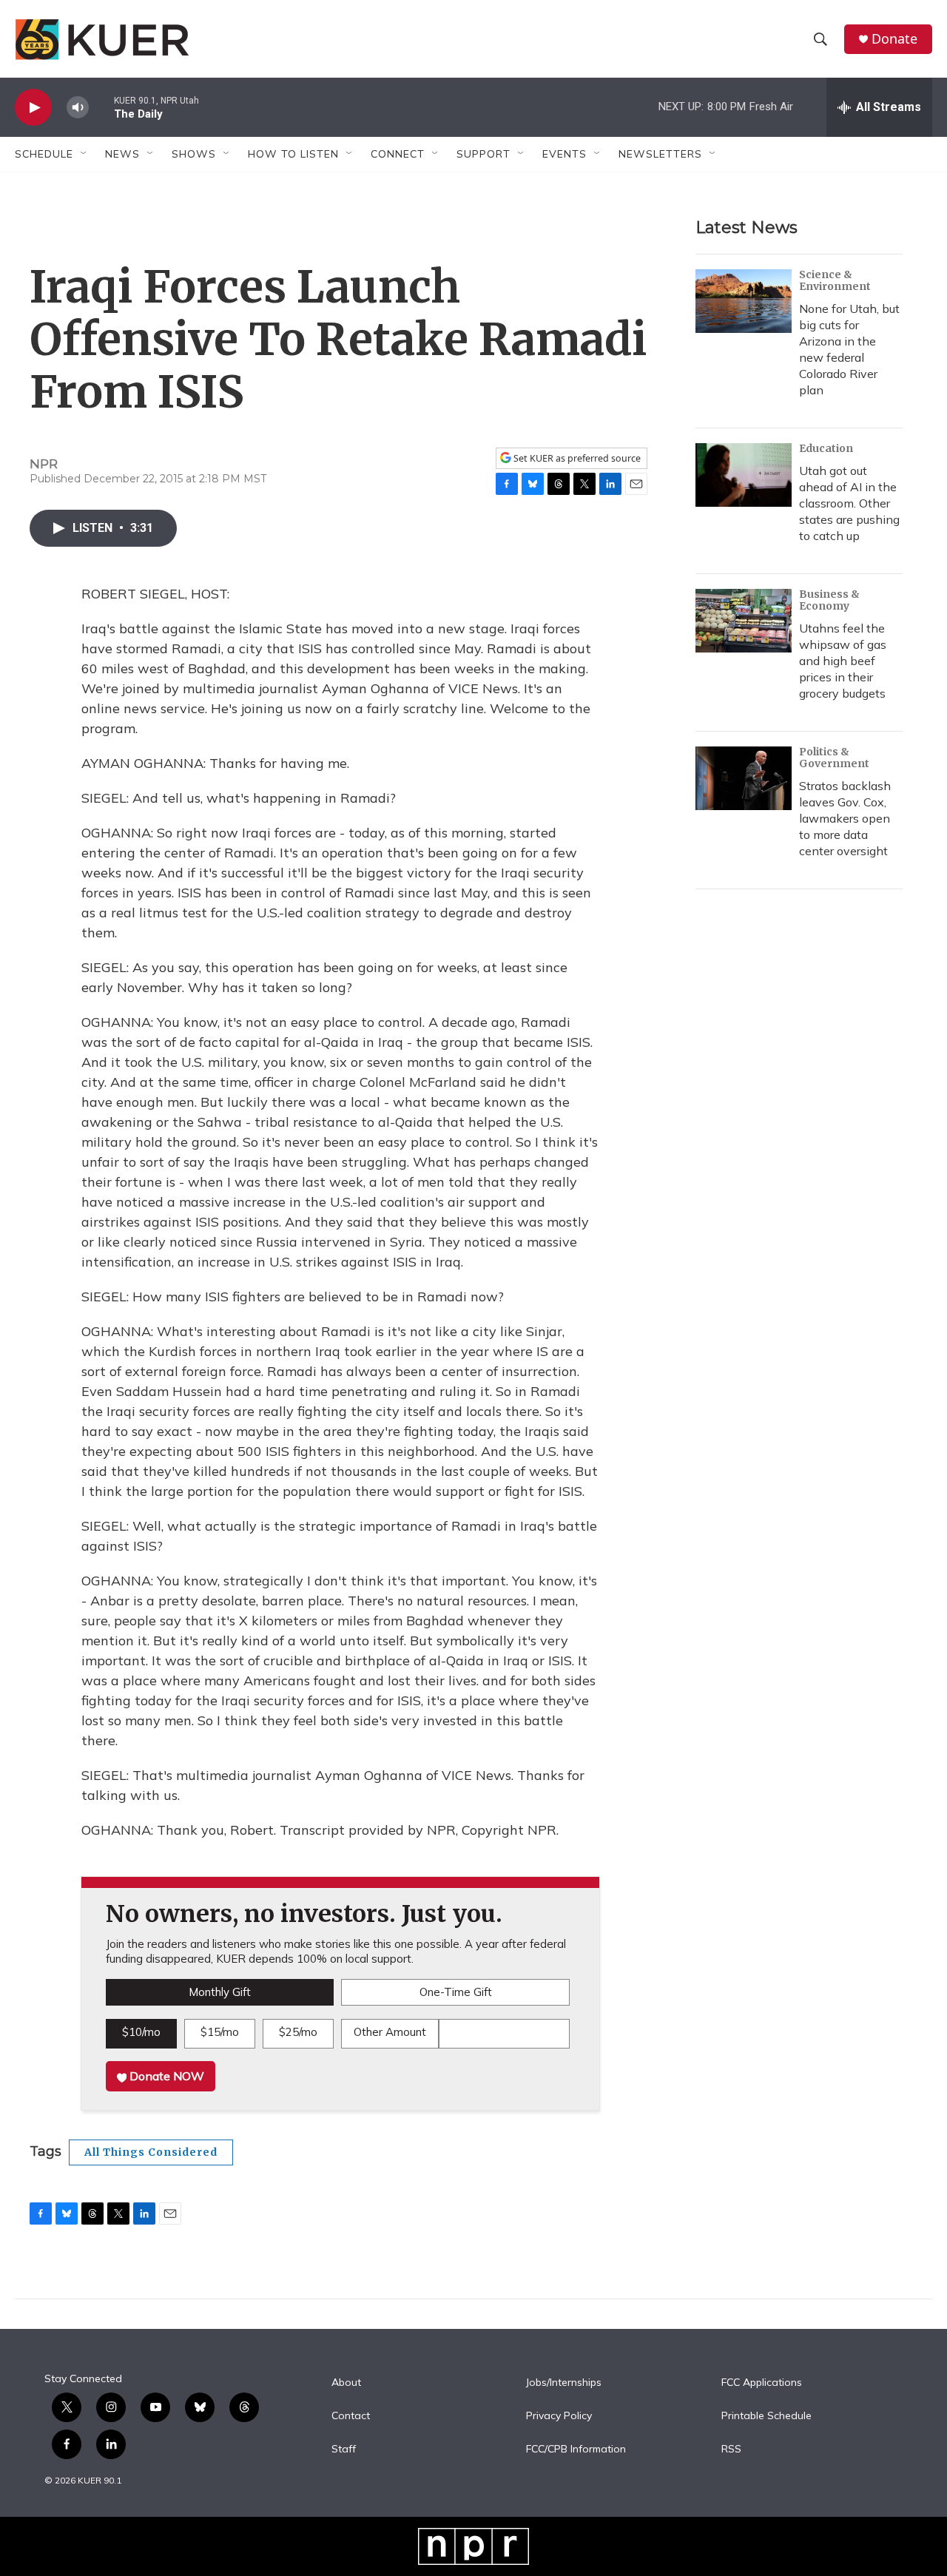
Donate (894, 39)
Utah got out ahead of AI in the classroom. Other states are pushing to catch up (849, 503)
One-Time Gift (456, 1992)
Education (826, 448)
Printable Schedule (766, 2416)
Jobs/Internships (564, 2383)
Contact (351, 2416)
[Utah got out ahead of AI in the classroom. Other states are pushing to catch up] (744, 475)
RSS (731, 2449)
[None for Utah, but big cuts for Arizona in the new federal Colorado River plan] (744, 301)
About (346, 2383)
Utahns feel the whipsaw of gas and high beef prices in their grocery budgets (843, 661)
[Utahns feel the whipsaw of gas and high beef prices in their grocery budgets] (744, 621)
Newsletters (660, 154)
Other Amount (390, 2032)
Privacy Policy (559, 2416)
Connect (398, 154)
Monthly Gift (220, 1992)
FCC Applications (762, 2383)
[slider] (101, 107)
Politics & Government (834, 758)
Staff (344, 2449)
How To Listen (293, 154)
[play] (33, 108)
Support (483, 154)
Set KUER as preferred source (576, 458)
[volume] (78, 108)
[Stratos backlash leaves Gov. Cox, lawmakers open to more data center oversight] (744, 778)
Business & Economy (829, 600)
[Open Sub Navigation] (84, 154)
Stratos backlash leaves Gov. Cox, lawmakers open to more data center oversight (845, 818)
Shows (194, 154)
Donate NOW (165, 2076)
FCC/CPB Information (576, 2449)
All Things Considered (151, 2152)
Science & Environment (835, 280)
